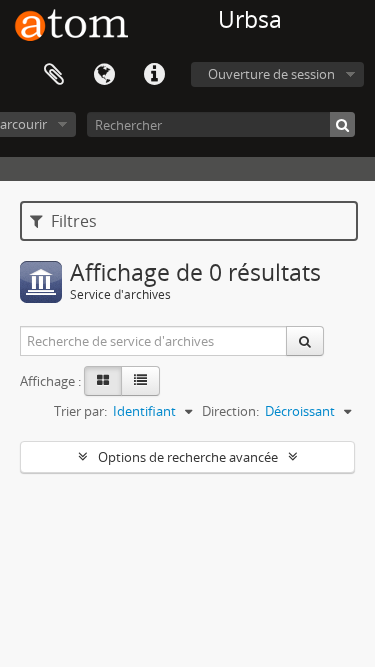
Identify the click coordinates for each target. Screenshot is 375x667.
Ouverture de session (271, 74)
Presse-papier (54, 75)
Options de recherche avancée (188, 457)
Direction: (230, 411)
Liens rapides (154, 75)
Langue (104, 75)
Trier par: (80, 411)
